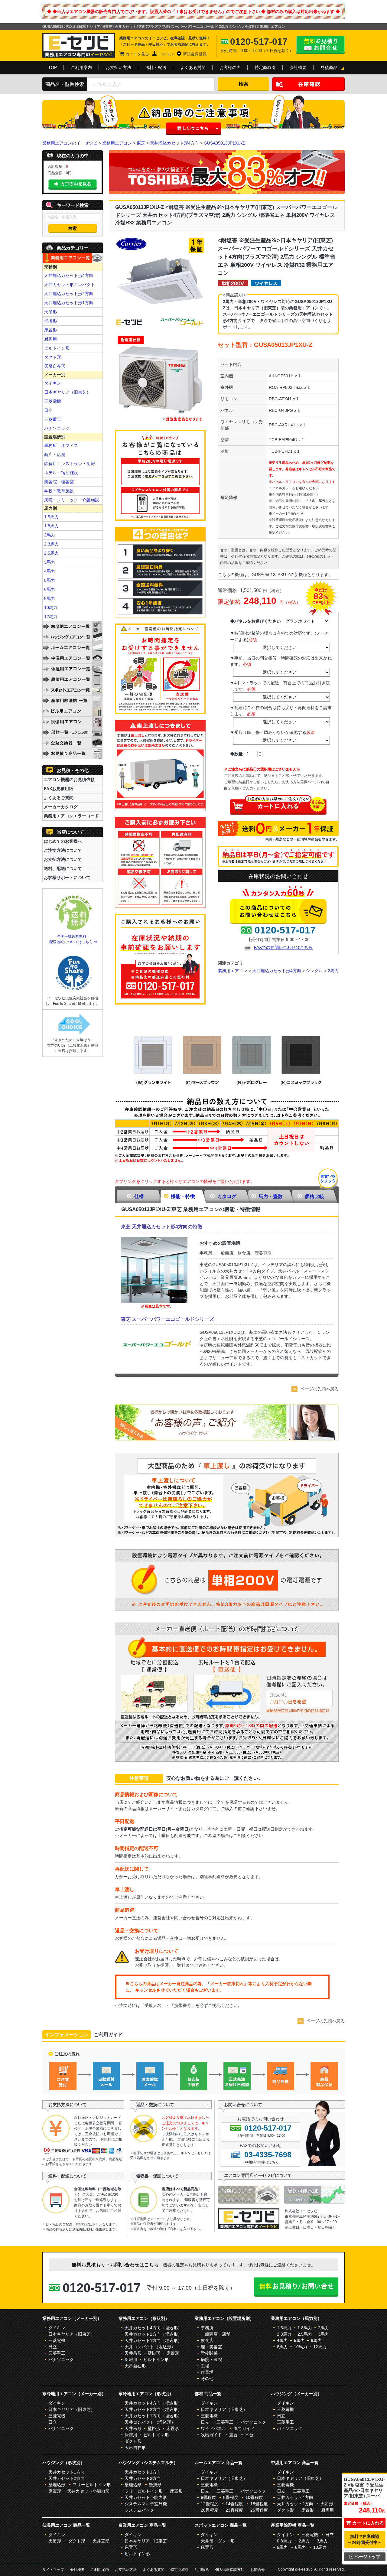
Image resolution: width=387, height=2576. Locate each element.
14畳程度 (234, 2504)
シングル (314, 971)
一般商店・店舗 (216, 2334)
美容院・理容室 (59, 482)
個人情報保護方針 (230, 2570)
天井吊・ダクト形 (218, 2541)
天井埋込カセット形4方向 (174, 143)
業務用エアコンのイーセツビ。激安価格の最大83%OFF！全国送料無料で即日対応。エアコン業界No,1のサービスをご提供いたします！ (79, 45)
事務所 (207, 2328)
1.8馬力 (51, 526)
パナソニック (57, 428)
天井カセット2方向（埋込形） (153, 2334)
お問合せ (258, 2570)
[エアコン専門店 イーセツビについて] (251, 2202)
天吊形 (50, 312)
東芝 (141, 143)
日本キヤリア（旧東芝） (67, 392)
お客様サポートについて (67, 878)
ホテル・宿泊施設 (61, 473)
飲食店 (207, 2340)
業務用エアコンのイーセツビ (70, 143)
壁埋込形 (57, 2485)
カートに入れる (368, 2523)
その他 (207, 2379)
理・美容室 (211, 2347)
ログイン (166, 54)
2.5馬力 (51, 553)
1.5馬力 (51, 517)
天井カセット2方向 (67, 2478)
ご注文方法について (63, 850)
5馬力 (50, 580)
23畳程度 (234, 2510)
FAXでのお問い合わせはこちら (283, 947)
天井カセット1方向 (67, 2472)
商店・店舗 (55, 454)
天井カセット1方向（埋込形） (153, 2340)
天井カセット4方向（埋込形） (153, 2328)
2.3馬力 (51, 544)
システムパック (139, 2510)
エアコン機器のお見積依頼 (69, 780)
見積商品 (329, 67)
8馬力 (50, 598)
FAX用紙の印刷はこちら (261, 2162)
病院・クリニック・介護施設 (72, 500)
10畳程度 (254, 2497)
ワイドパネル (213, 2428)
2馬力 (333, 971)
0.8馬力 (284, 2541)
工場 (205, 2366)
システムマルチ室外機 (146, 2504)
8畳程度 (231, 2497)
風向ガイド (244, 2428)
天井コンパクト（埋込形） (150, 2347)
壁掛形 (50, 321)
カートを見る (137, 54)
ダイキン (53, 383)
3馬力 (50, 562)
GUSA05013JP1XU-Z (224, 143)
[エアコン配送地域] (314, 2202)
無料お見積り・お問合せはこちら (320, 45)
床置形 (50, 330)
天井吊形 (133, 2353)
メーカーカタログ (61, 807)
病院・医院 (211, 2359)
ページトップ (367, 2557)
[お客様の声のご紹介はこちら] (227, 1439)
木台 (249, 2435)
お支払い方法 (119, 67)
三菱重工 (53, 419)
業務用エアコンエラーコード (71, 816)
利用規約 (202, 2570)
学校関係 (209, 2353)
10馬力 (51, 607)
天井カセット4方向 (295, 2497)
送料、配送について (63, 868)
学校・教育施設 (59, 491)
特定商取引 (265, 67)
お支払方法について (63, 859)
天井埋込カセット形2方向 (69, 294)
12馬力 (51, 617)
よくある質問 (193, 67)
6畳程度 (208, 2497)
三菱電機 (53, 401)
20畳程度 (210, 2510)
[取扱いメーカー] (249, 2228)
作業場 (207, 2372)
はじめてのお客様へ (63, 841)
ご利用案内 (81, 67)
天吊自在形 (55, 366)
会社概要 (298, 67)
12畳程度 (210, 2504)
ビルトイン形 (57, 348)
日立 (48, 410)
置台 (233, 2435)
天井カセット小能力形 (88, 2491)
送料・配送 (156, 67)
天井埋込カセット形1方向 (69, 303)
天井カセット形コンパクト (70, 285)
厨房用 (50, 339)
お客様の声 (230, 67)
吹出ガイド (211, 2435)
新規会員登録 (195, 54)
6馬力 (50, 589)
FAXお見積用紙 (59, 789)
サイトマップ (53, 2570)
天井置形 (101, 2541)
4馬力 (50, 571)
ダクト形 (53, 357)
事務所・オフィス (61, 445)
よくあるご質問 (59, 798)
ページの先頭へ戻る (320, 1389)
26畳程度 (259, 2510)
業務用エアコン (117, 143)
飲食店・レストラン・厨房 (70, 464)
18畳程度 (259, 2504)
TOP (52, 67)
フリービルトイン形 (92, 2485)
